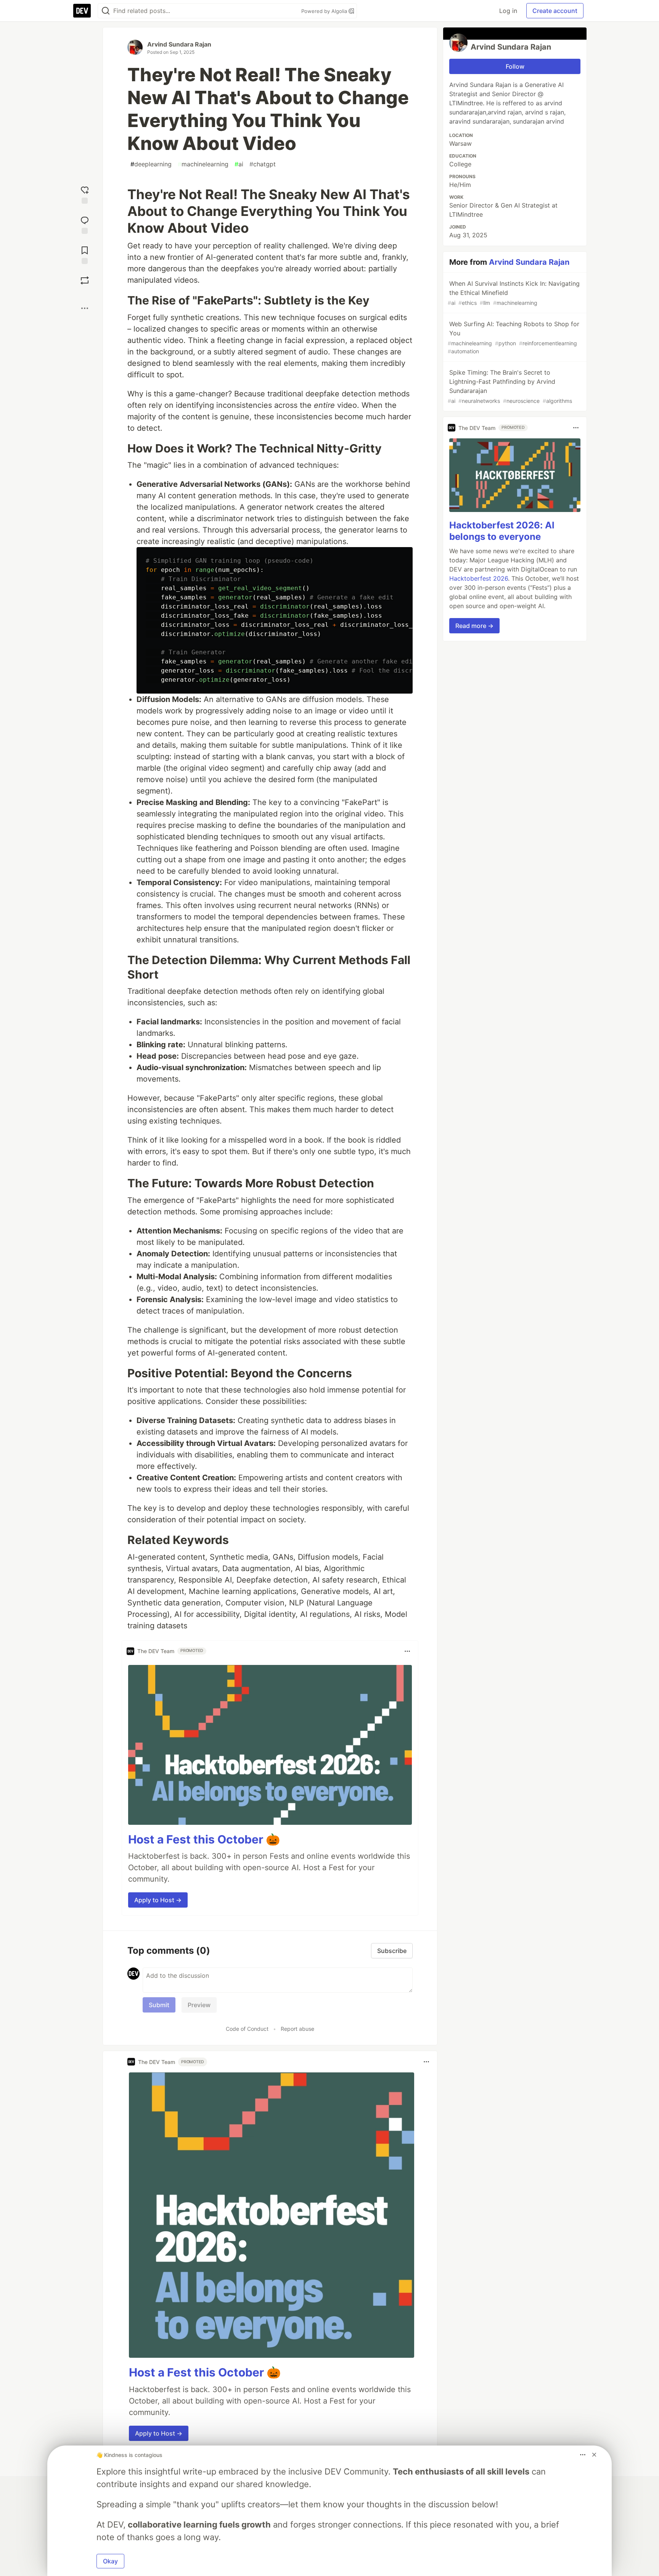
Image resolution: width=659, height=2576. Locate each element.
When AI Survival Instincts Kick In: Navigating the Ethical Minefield (514, 293)
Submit (159, 2005)
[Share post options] (85, 308)
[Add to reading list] (85, 254)
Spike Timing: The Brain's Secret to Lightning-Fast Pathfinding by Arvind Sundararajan (510, 386)
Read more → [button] (474, 626)
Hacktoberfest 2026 (479, 578)
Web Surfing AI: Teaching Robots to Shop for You (514, 337)
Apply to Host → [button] (158, 1900)
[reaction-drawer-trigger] (85, 194)
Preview (199, 2005)
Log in (508, 11)
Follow (515, 66)
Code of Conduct (247, 2029)
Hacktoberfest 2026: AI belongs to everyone (502, 531)
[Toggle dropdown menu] (407, 1651)
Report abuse (297, 2029)
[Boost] (85, 280)
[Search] (106, 11)
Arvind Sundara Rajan (179, 44)
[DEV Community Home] (82, 11)
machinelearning (203, 164)
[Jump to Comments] (85, 224)
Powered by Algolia (325, 11)
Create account (555, 11)
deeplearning (151, 164)
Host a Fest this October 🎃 (204, 1839)
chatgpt (263, 164)
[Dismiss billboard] (594, 2455)
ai (239, 164)
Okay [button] (110, 2561)
